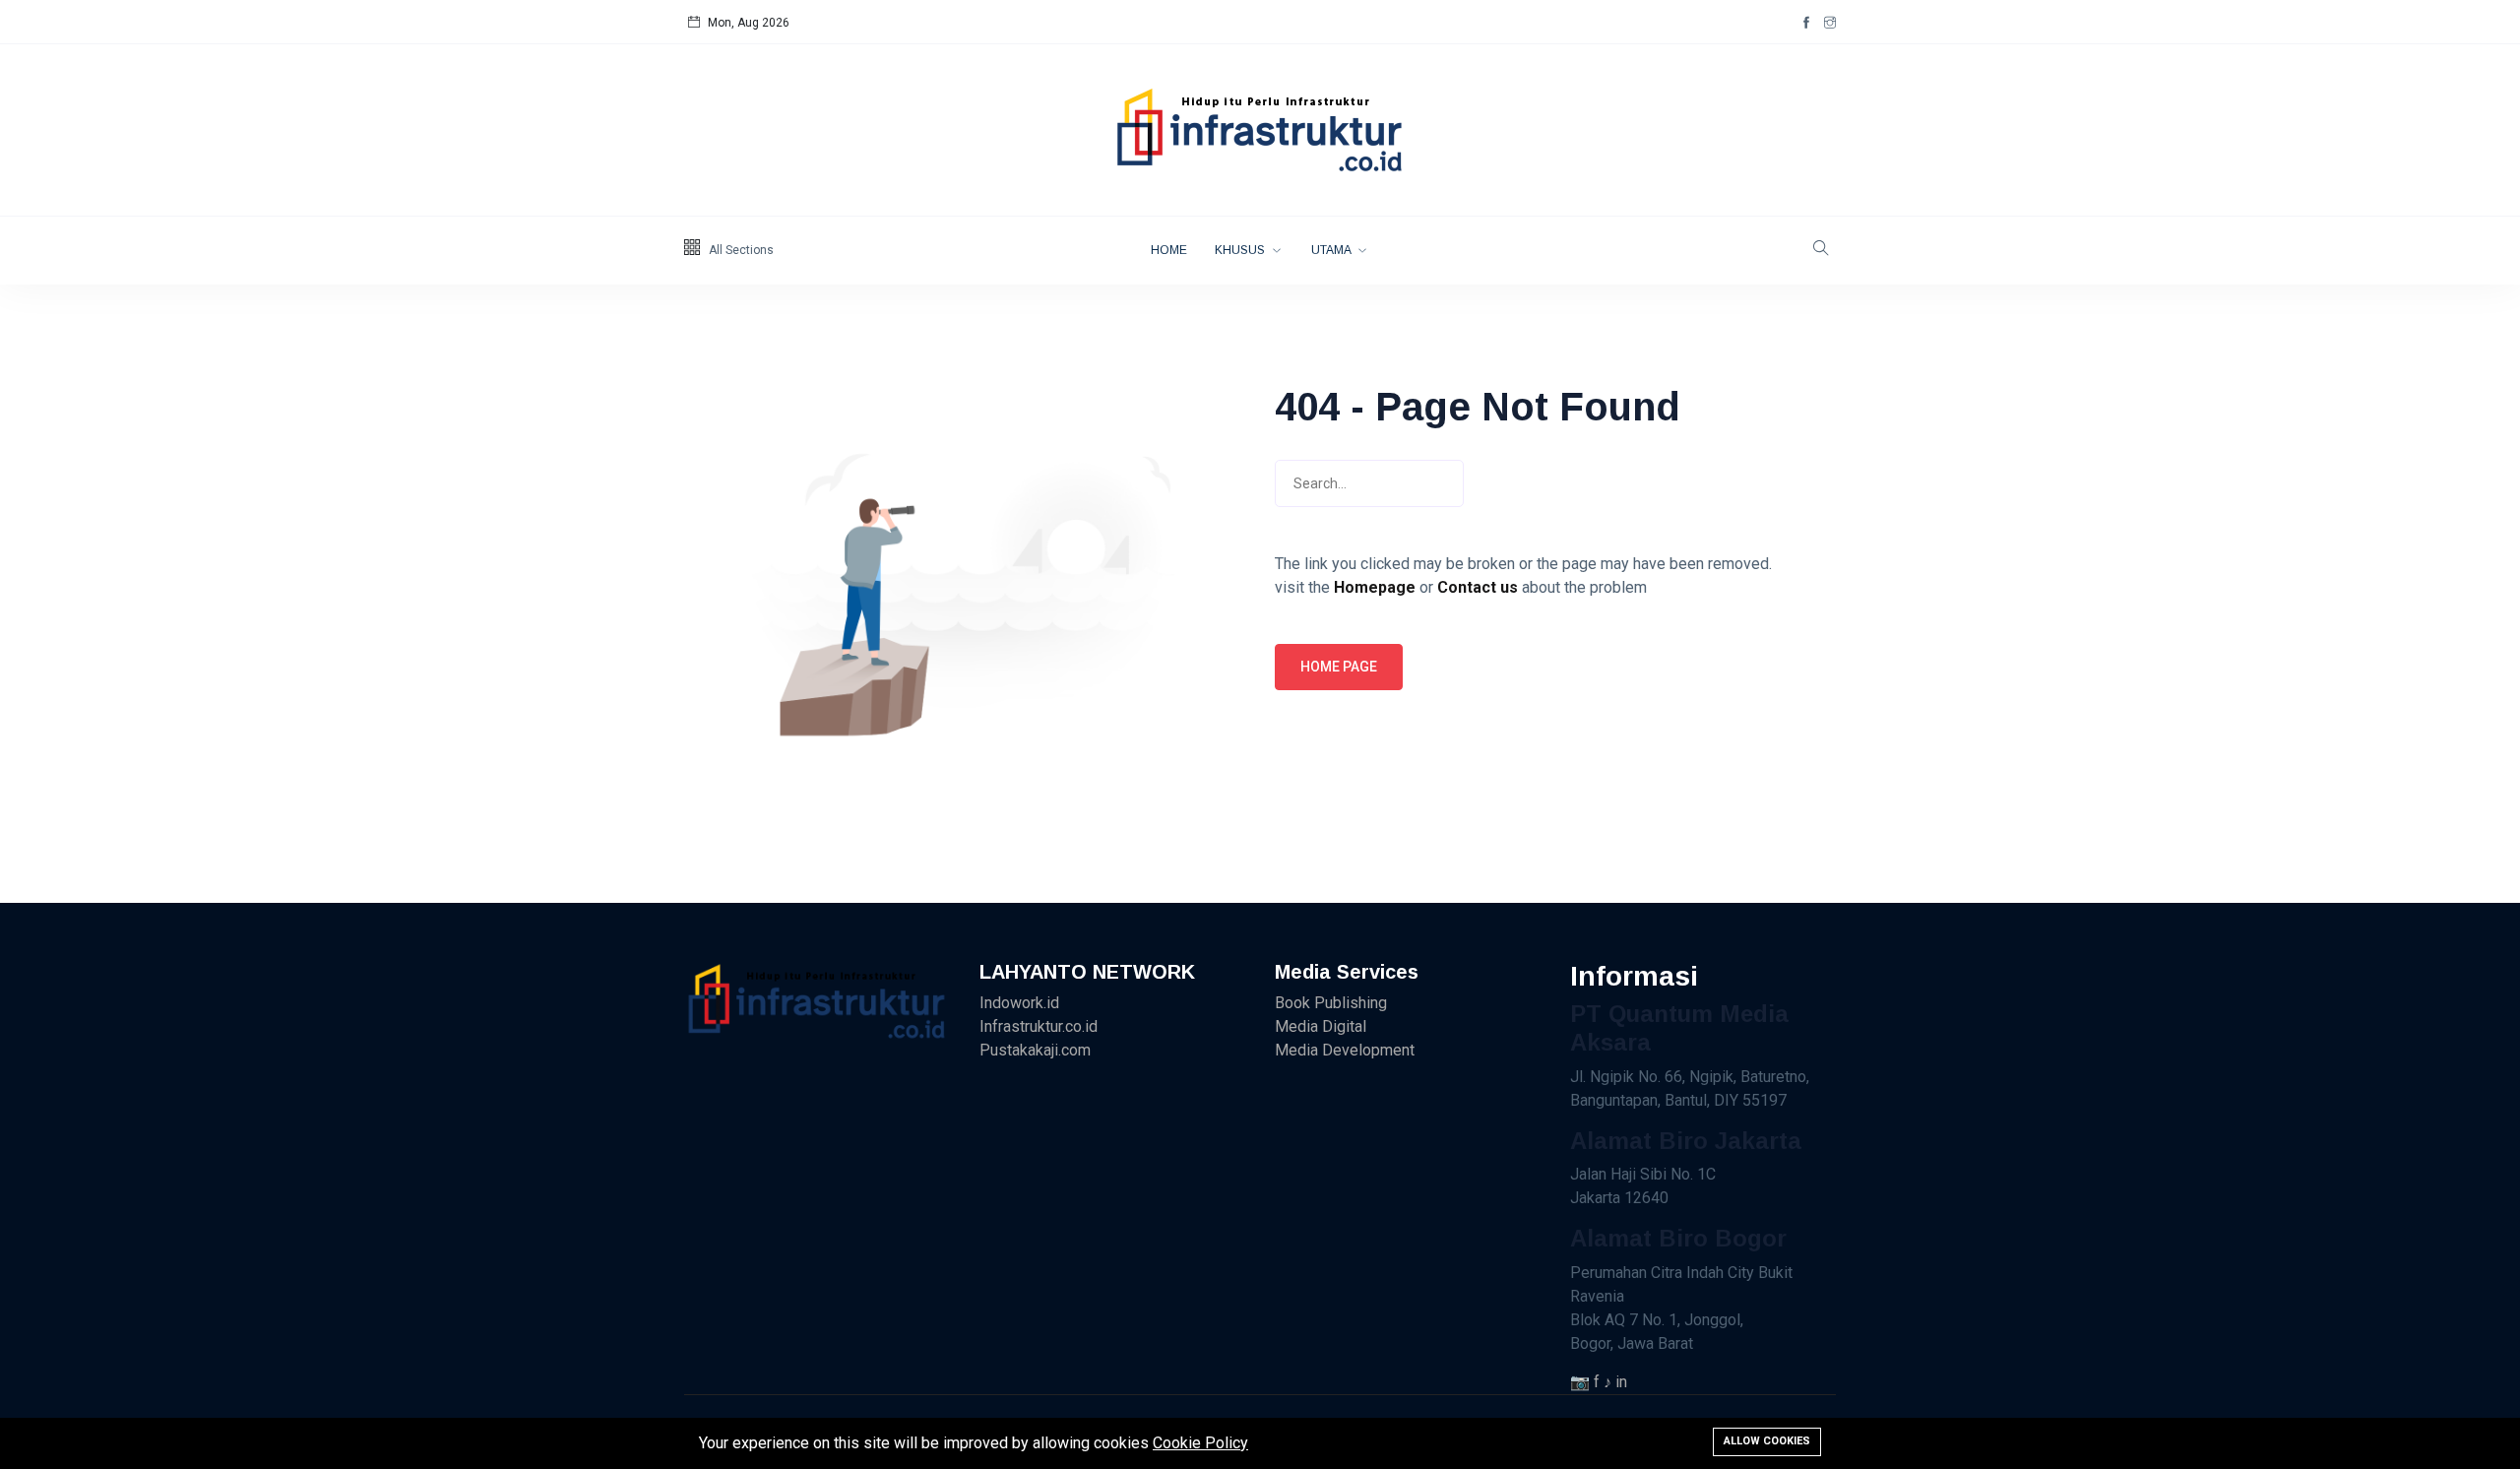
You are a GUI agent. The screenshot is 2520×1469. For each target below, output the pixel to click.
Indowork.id (1019, 1003)
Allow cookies (1767, 1441)
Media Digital (1321, 1026)
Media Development (1345, 1050)
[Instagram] (1830, 23)
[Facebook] (1806, 23)
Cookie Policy (1200, 1443)
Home (1169, 250)
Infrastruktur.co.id (1039, 1026)
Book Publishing (1331, 1003)
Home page (1339, 667)
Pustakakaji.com (1035, 1050)
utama (1332, 250)
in (1621, 1382)
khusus (1241, 250)
